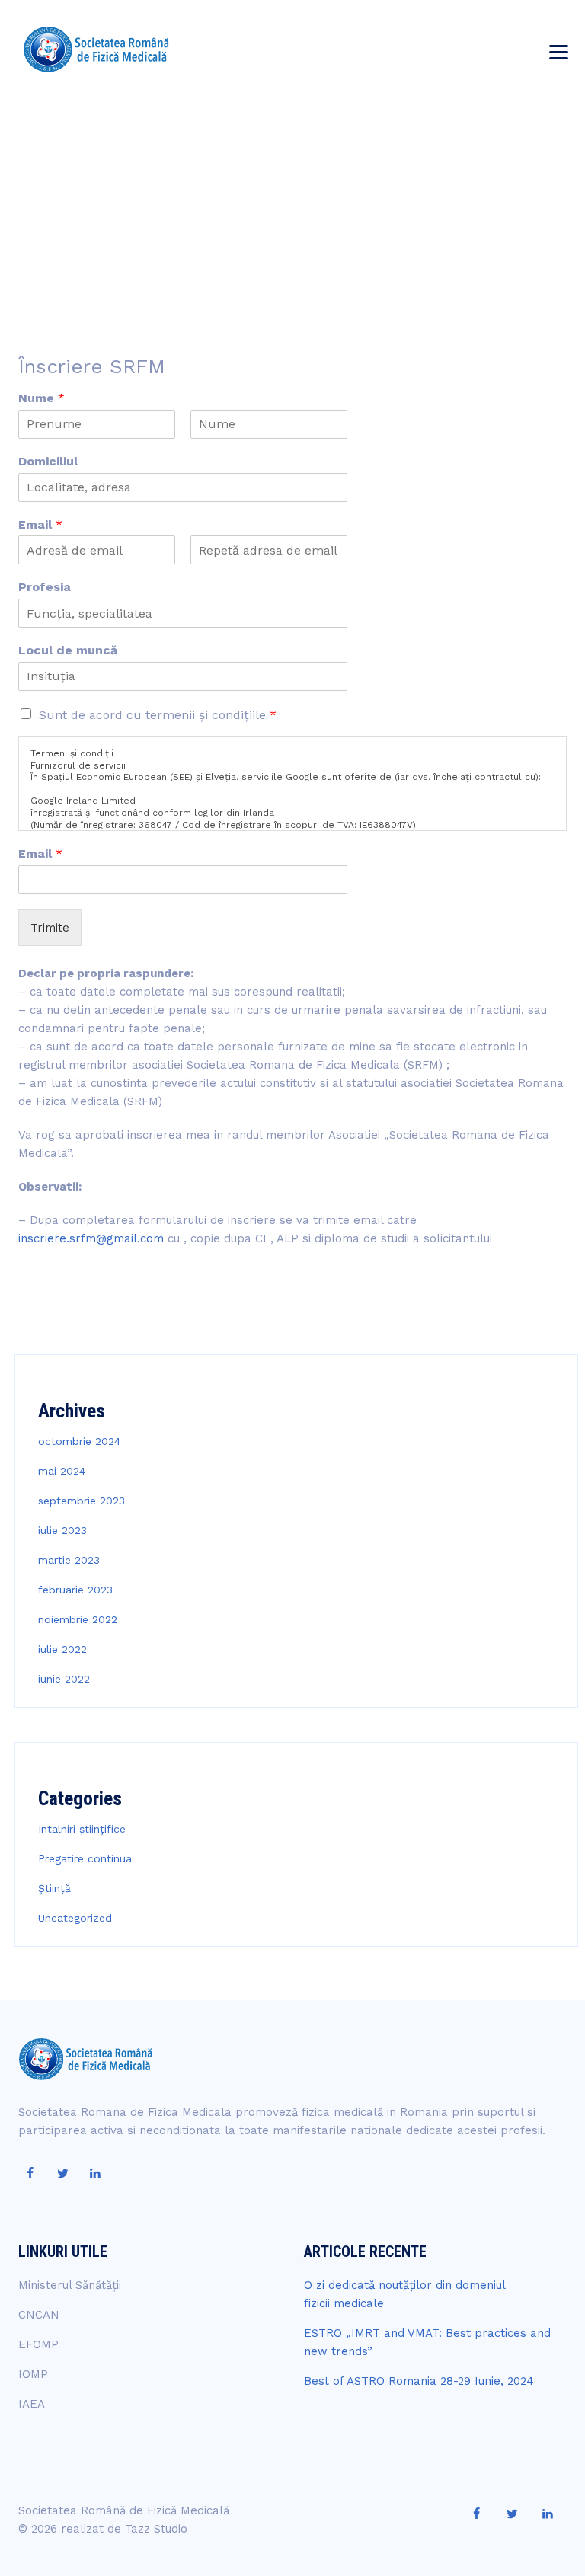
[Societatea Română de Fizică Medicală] (96, 50)
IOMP (33, 2374)
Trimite (50, 928)
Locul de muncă (68, 650)
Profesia (45, 587)
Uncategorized (75, 1918)
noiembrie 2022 (78, 1619)
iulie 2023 (62, 1530)
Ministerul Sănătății (70, 2285)
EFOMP (38, 2344)
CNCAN (39, 2315)
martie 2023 (69, 1560)
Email (40, 524)
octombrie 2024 (79, 1441)
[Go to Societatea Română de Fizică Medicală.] (439, 194)
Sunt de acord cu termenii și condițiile (158, 715)
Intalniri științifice (82, 1829)
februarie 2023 (75, 1590)
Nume (42, 398)
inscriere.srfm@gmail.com (91, 1238)
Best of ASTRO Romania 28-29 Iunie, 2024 (419, 2381)
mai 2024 (62, 1471)
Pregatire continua (85, 1858)
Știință (54, 1888)
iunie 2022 (64, 1679)
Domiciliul (48, 461)
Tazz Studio (156, 2529)
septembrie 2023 (82, 1501)
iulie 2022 (62, 1649)
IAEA (32, 2404)
